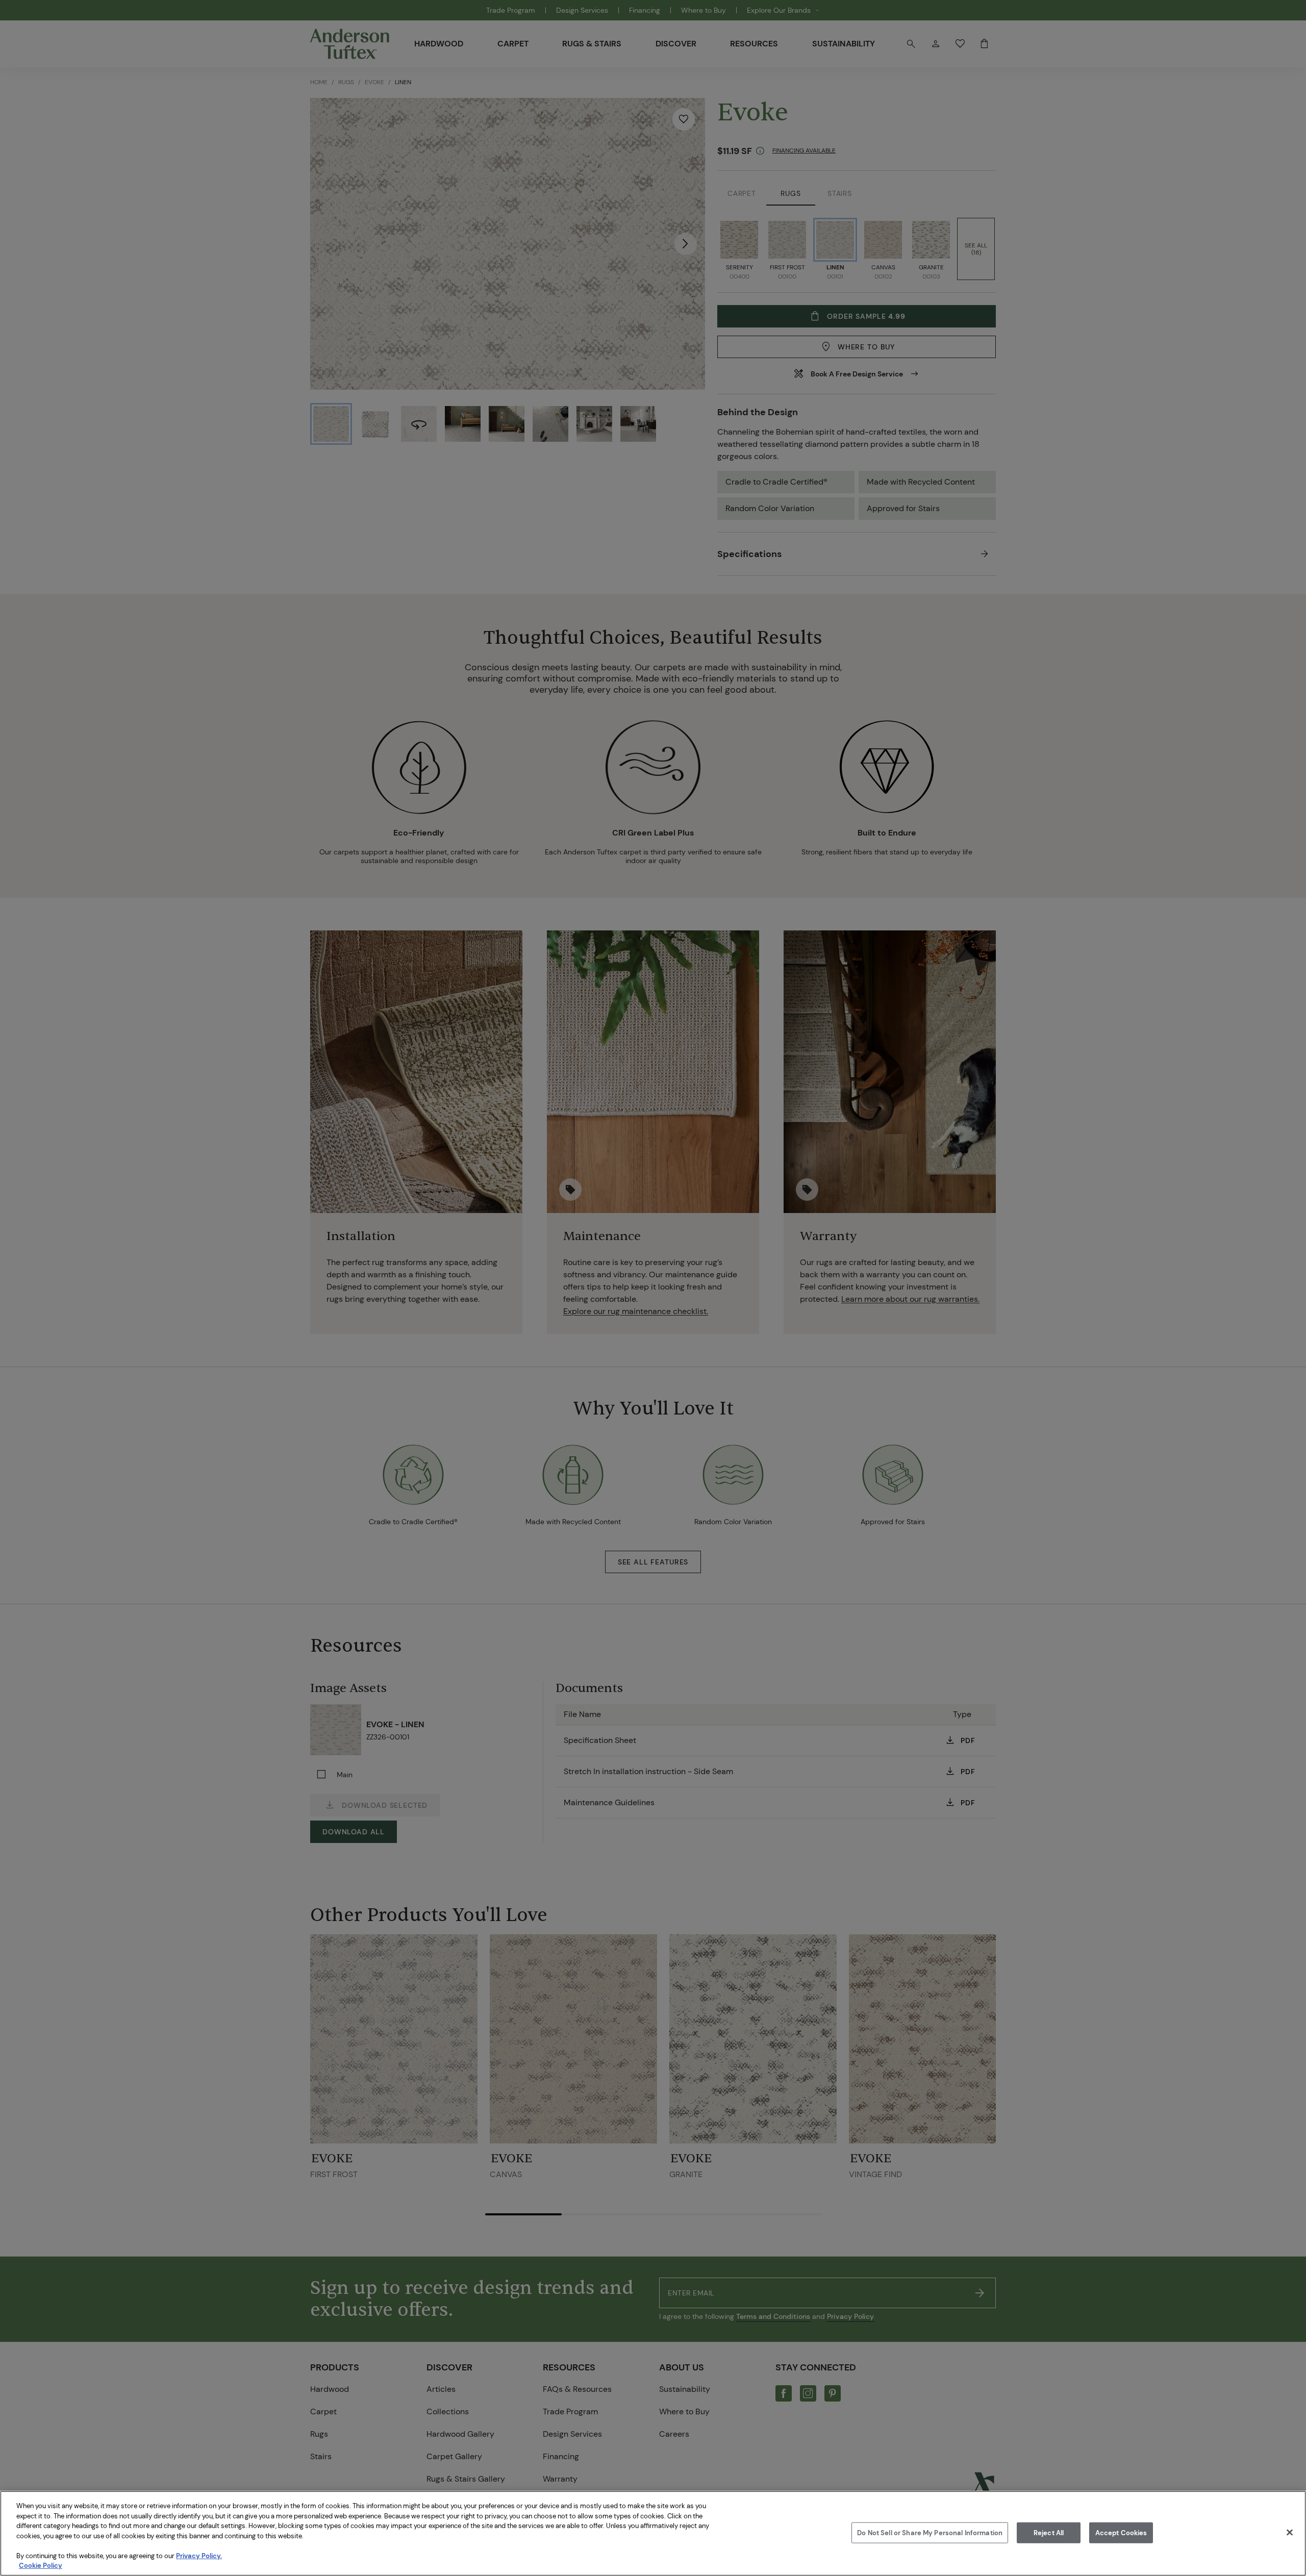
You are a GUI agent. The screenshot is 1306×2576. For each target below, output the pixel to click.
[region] (653, 2533)
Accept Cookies (1121, 2532)
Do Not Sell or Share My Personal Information (930, 2532)
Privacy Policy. (199, 2556)
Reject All (1049, 2532)
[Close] (1290, 2532)
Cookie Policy (41, 2566)
